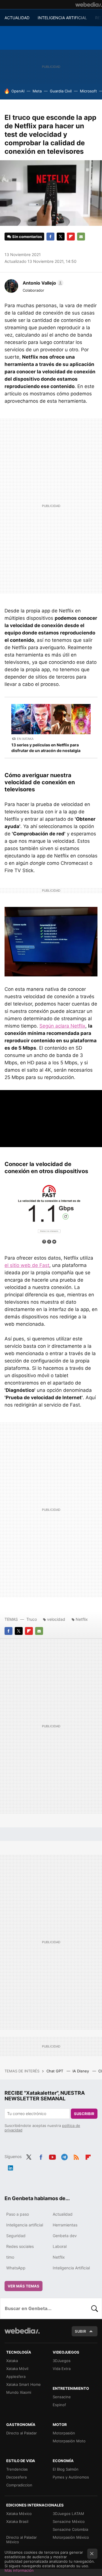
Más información (19, 2570)
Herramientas (65, 2225)
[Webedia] (89, 5)
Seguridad (16, 2236)
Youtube (52, 2156)
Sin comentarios (27, 237)
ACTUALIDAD (17, 18)
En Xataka (25, 739)
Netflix (82, 1619)
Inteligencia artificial (25, 2225)
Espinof (59, 2405)
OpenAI (18, 91)
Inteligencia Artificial (71, 2268)
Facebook (50, 237)
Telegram (64, 2156)
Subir (80, 2331)
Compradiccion (19, 2485)
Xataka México (19, 2514)
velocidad (56, 1619)
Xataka (12, 2361)
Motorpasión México (71, 2537)
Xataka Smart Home (24, 2384)
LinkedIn (10, 2167)
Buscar (95, 2308)
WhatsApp (16, 2268)
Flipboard (71, 237)
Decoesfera (16, 2477)
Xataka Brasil (17, 2521)
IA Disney (81, 2071)
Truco (32, 1619)
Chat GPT (55, 2071)
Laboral (60, 2246)
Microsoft (88, 91)
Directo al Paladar (22, 2433)
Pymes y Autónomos (71, 2477)
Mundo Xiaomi (19, 2392)
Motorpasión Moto (69, 2441)
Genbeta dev (65, 2236)
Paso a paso (18, 2214)
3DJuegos (62, 2361)
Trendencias (17, 2469)
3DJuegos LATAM (68, 2514)
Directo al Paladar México (22, 2540)
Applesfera (16, 2376)
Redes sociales (20, 2246)
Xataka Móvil (17, 2369)
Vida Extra (62, 2369)
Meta (37, 91)
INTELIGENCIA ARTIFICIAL (62, 18)
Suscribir (84, 2114)
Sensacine (62, 2397)
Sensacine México (69, 2521)
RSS (76, 2156)
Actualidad (63, 2214)
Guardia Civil (61, 91)
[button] (42, 283)
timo (10, 2257)
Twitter (61, 237)
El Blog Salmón (66, 2469)
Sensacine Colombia (70, 2529)
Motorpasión (64, 2433)
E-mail (81, 237)
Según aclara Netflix (62, 1026)
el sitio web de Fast (27, 1265)
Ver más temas (24, 2286)
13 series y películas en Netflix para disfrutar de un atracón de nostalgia (46, 748)
